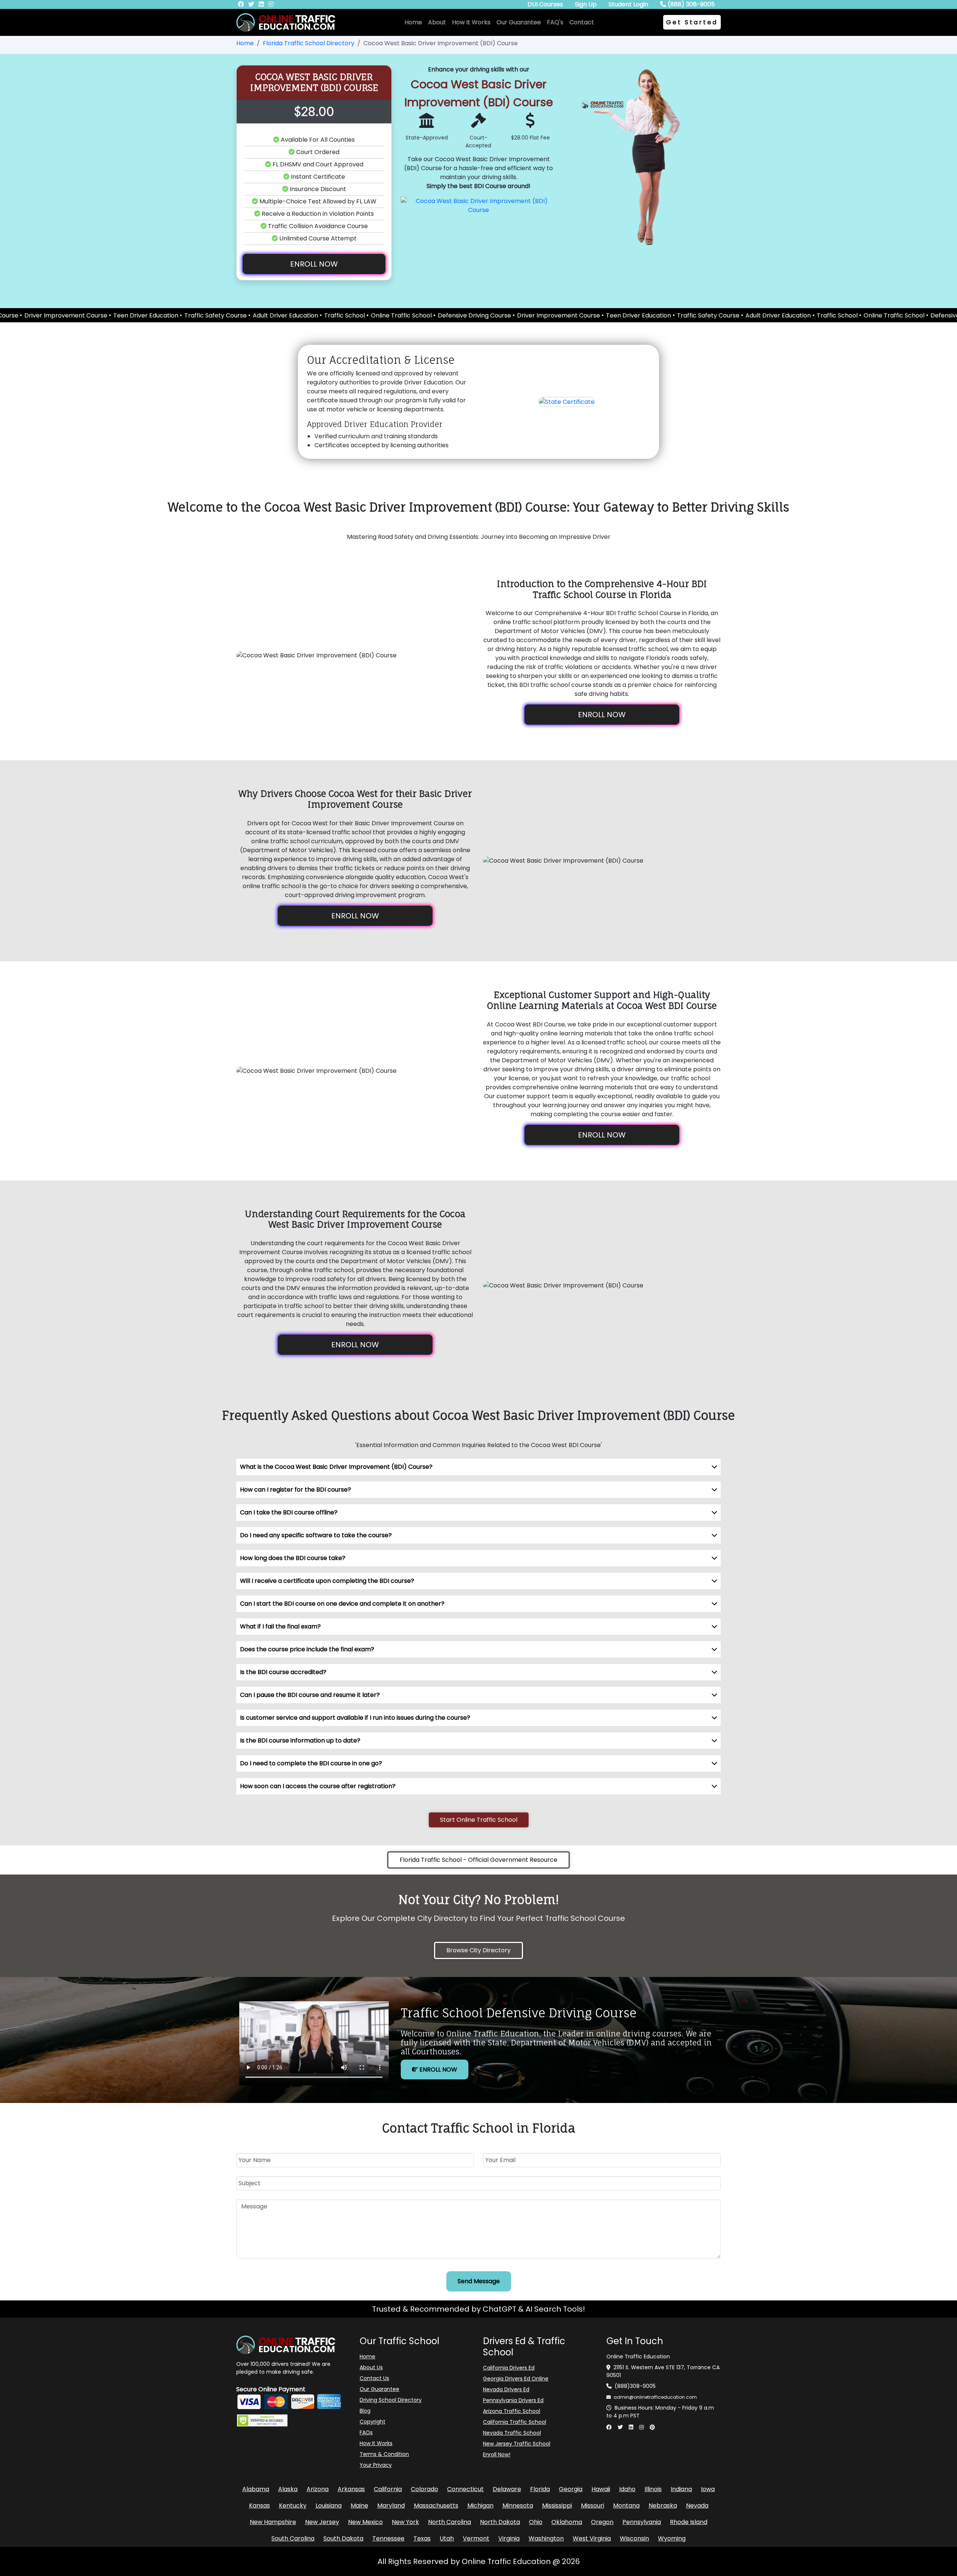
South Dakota (343, 2538)
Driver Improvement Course (441, 315)
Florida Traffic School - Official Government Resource (478, 1860)
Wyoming (672, 2538)
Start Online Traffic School (479, 1820)
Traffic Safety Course (591, 315)
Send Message (479, 2281)
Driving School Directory (391, 2400)
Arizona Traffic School (512, 2411)
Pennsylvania (642, 2522)
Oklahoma (567, 2522)
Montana (626, 2506)
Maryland (391, 2506)
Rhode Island (689, 2522)
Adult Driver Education (661, 315)
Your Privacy (376, 2465)
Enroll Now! (497, 2454)
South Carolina (293, 2538)
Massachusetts (436, 2506)
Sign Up (586, 4)
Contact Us (374, 2378)
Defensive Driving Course (357, 315)
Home (413, 22)
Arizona (318, 2489)
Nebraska (663, 2506)
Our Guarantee (519, 22)
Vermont (476, 2538)
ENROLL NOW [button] (314, 264)
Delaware (507, 2489)
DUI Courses (545, 4)
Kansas (259, 2506)
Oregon (602, 2522)
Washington (546, 2538)
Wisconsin (634, 2538)
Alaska (288, 2489)
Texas (422, 2538)
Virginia (509, 2538)
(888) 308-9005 (690, 4)
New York (405, 2522)
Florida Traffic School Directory (309, 43)
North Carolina (450, 2522)
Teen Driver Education (521, 315)
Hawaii (601, 2489)
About (437, 22)
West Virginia (592, 2538)
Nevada (697, 2506)
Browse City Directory (478, 1950)
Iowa (708, 2489)
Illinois (653, 2489)
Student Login (628, 4)
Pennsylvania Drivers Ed (513, 2400)
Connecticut (465, 2489)
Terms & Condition (384, 2454)
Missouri (593, 2506)
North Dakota (500, 2522)
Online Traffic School (284, 315)
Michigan (480, 2506)
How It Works (471, 22)
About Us (371, 2367)
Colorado (424, 2489)
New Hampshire (273, 2522)
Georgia (571, 2489)
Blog (365, 2411)
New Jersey (322, 2522)
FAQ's (555, 22)
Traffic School (227, 315)
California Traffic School (515, 2422)
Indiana (681, 2489)
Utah (447, 2538)
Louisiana (329, 2506)
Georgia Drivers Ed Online (516, 2379)
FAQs (366, 2432)
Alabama (256, 2489)
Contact (582, 22)
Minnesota (518, 2506)
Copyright (373, 2422)
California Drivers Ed (509, 2368)
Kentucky (293, 2506)
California (388, 2489)
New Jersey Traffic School (517, 2444)
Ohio (536, 2522)
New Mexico (365, 2522)
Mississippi (557, 2506)
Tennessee (388, 2538)
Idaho (627, 2489)
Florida (540, 2489)
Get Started (692, 22)
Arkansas (351, 2489)
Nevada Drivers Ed (506, 2389)
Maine (359, 2506)
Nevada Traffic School (512, 2433)
